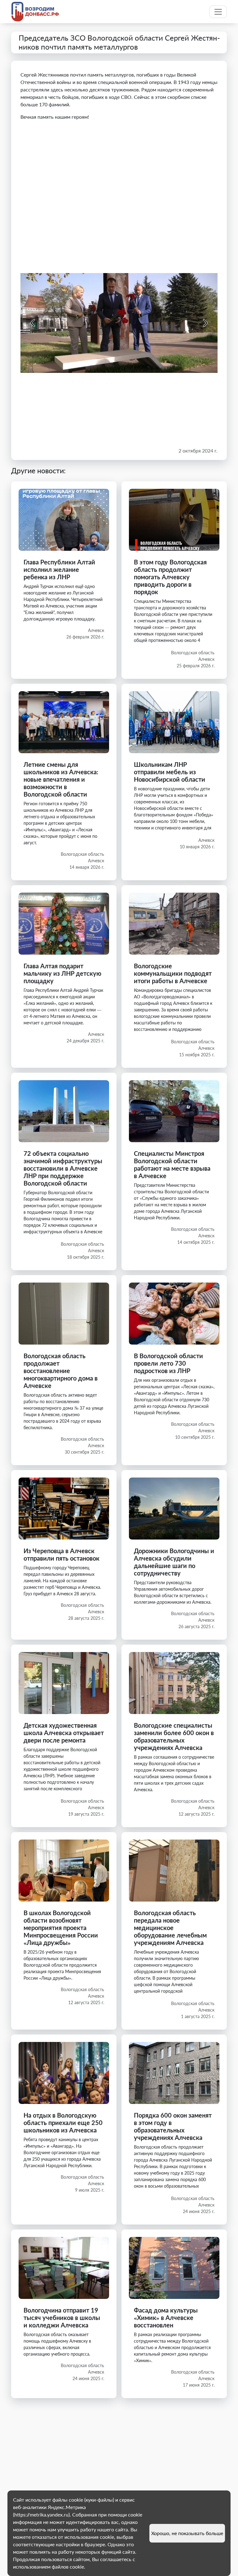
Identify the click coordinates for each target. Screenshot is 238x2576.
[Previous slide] (33, 323)
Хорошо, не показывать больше (187, 2533)
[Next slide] (205, 323)
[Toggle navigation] (218, 12)
